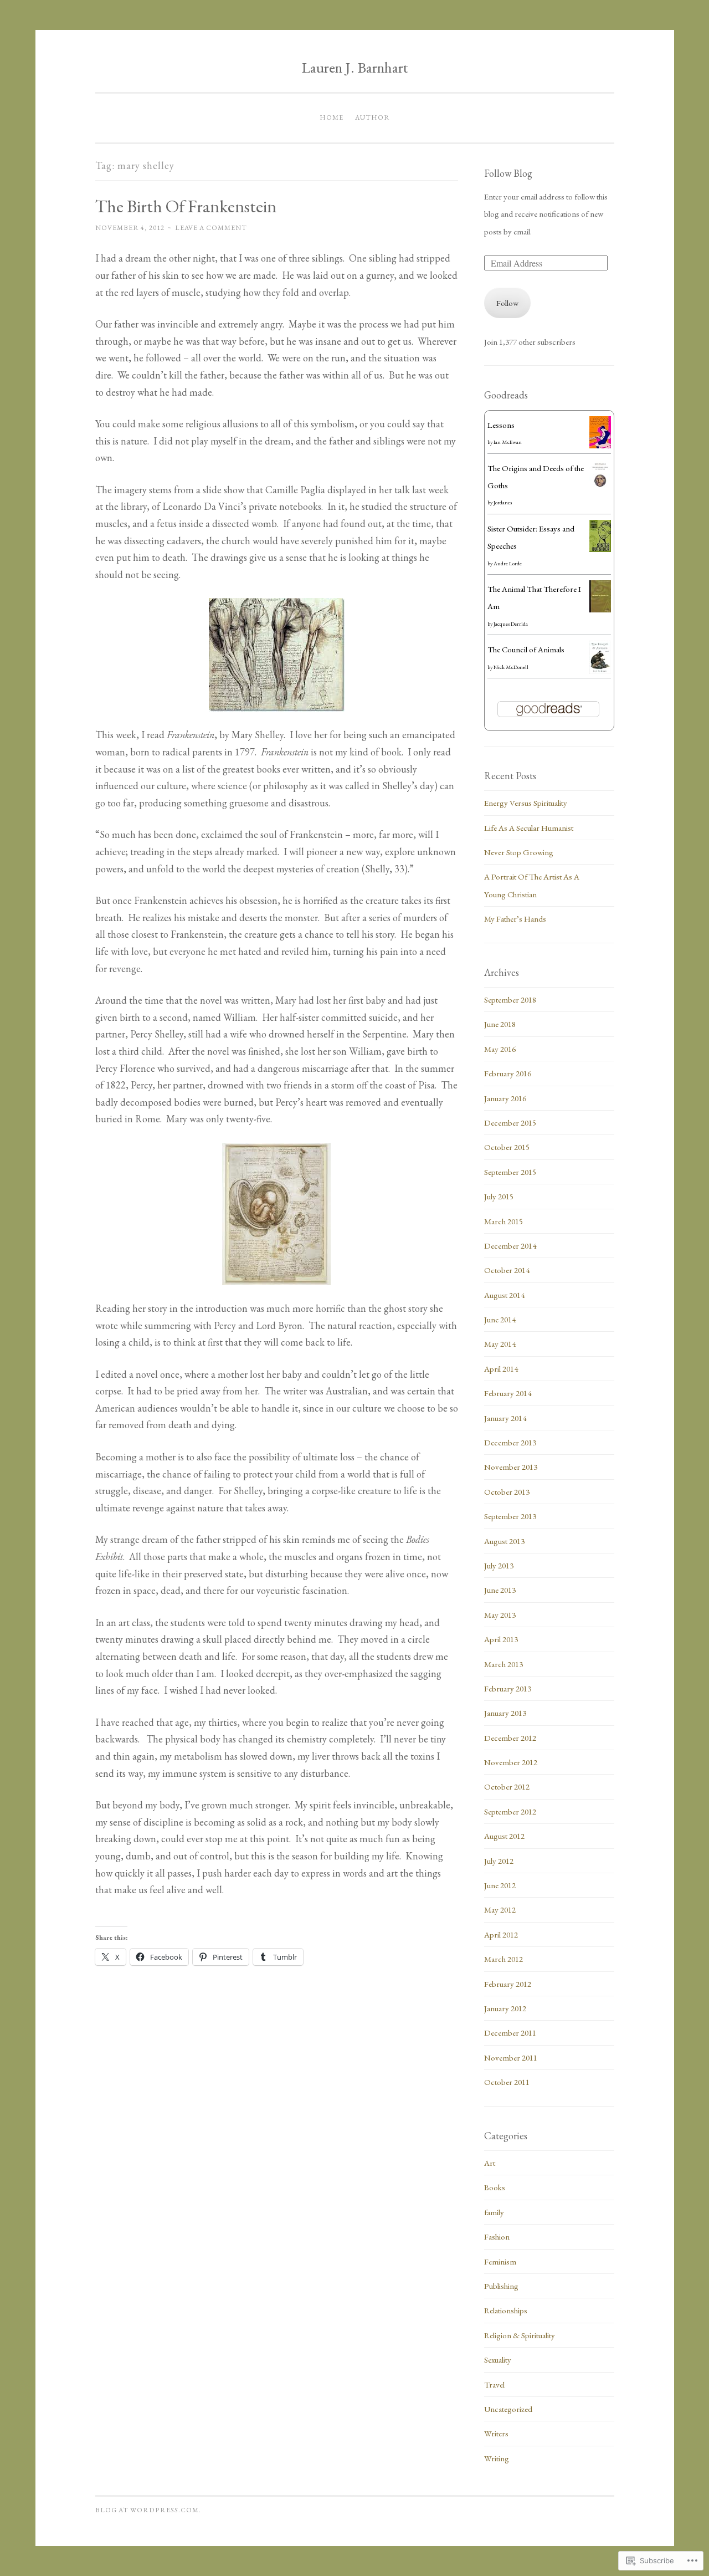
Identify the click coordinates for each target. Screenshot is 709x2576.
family (494, 2212)
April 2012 (501, 1934)
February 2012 (508, 1984)
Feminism (500, 2261)
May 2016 (500, 1049)
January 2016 (505, 1098)
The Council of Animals (526, 649)
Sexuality (498, 2360)
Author (373, 117)
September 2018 (510, 1000)
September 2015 (510, 1172)
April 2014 (501, 1369)
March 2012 (504, 1959)
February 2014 (508, 1393)
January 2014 (505, 1418)
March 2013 (504, 1664)
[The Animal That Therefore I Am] (600, 609)
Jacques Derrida (511, 624)
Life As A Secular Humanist (529, 828)
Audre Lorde (508, 563)
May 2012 (500, 1910)
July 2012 (499, 1861)
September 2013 (510, 1516)
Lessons (501, 425)
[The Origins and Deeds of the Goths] (600, 489)
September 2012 (510, 1811)
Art (490, 2163)
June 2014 (500, 1319)
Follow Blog (508, 173)
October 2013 (507, 1492)
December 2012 (510, 1738)
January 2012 (505, 2008)
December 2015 (510, 1123)
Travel (494, 2385)
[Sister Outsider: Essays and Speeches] (600, 549)
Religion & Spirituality (520, 2335)
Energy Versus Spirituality (526, 803)
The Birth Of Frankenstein (186, 206)
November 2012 (511, 1762)
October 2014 (507, 1270)
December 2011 (510, 2033)
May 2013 (500, 1615)
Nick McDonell (511, 667)
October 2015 (507, 1147)
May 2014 (500, 1344)
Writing (497, 2458)
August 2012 (504, 1836)
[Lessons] (600, 445)
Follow (507, 303)
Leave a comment (211, 228)
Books (495, 2187)
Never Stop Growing (519, 852)
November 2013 (511, 1467)
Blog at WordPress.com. (148, 2510)
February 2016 (508, 1073)
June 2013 (500, 1590)
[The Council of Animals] (600, 671)
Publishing (501, 2286)
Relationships (506, 2310)
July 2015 (499, 1196)
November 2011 (511, 2058)
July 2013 (499, 1565)
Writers (496, 2433)
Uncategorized (508, 2409)
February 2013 (508, 1688)
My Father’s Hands (515, 919)
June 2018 (500, 1024)
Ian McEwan (508, 442)
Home (332, 117)
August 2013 (504, 1541)
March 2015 (504, 1221)
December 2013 (510, 1442)
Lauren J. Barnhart (355, 67)
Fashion (497, 2237)
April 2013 (501, 1639)
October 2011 (507, 2082)
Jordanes (503, 502)
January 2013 (505, 1713)
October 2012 (507, 1787)
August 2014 (504, 1295)
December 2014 (510, 1246)
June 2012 (500, 1885)
